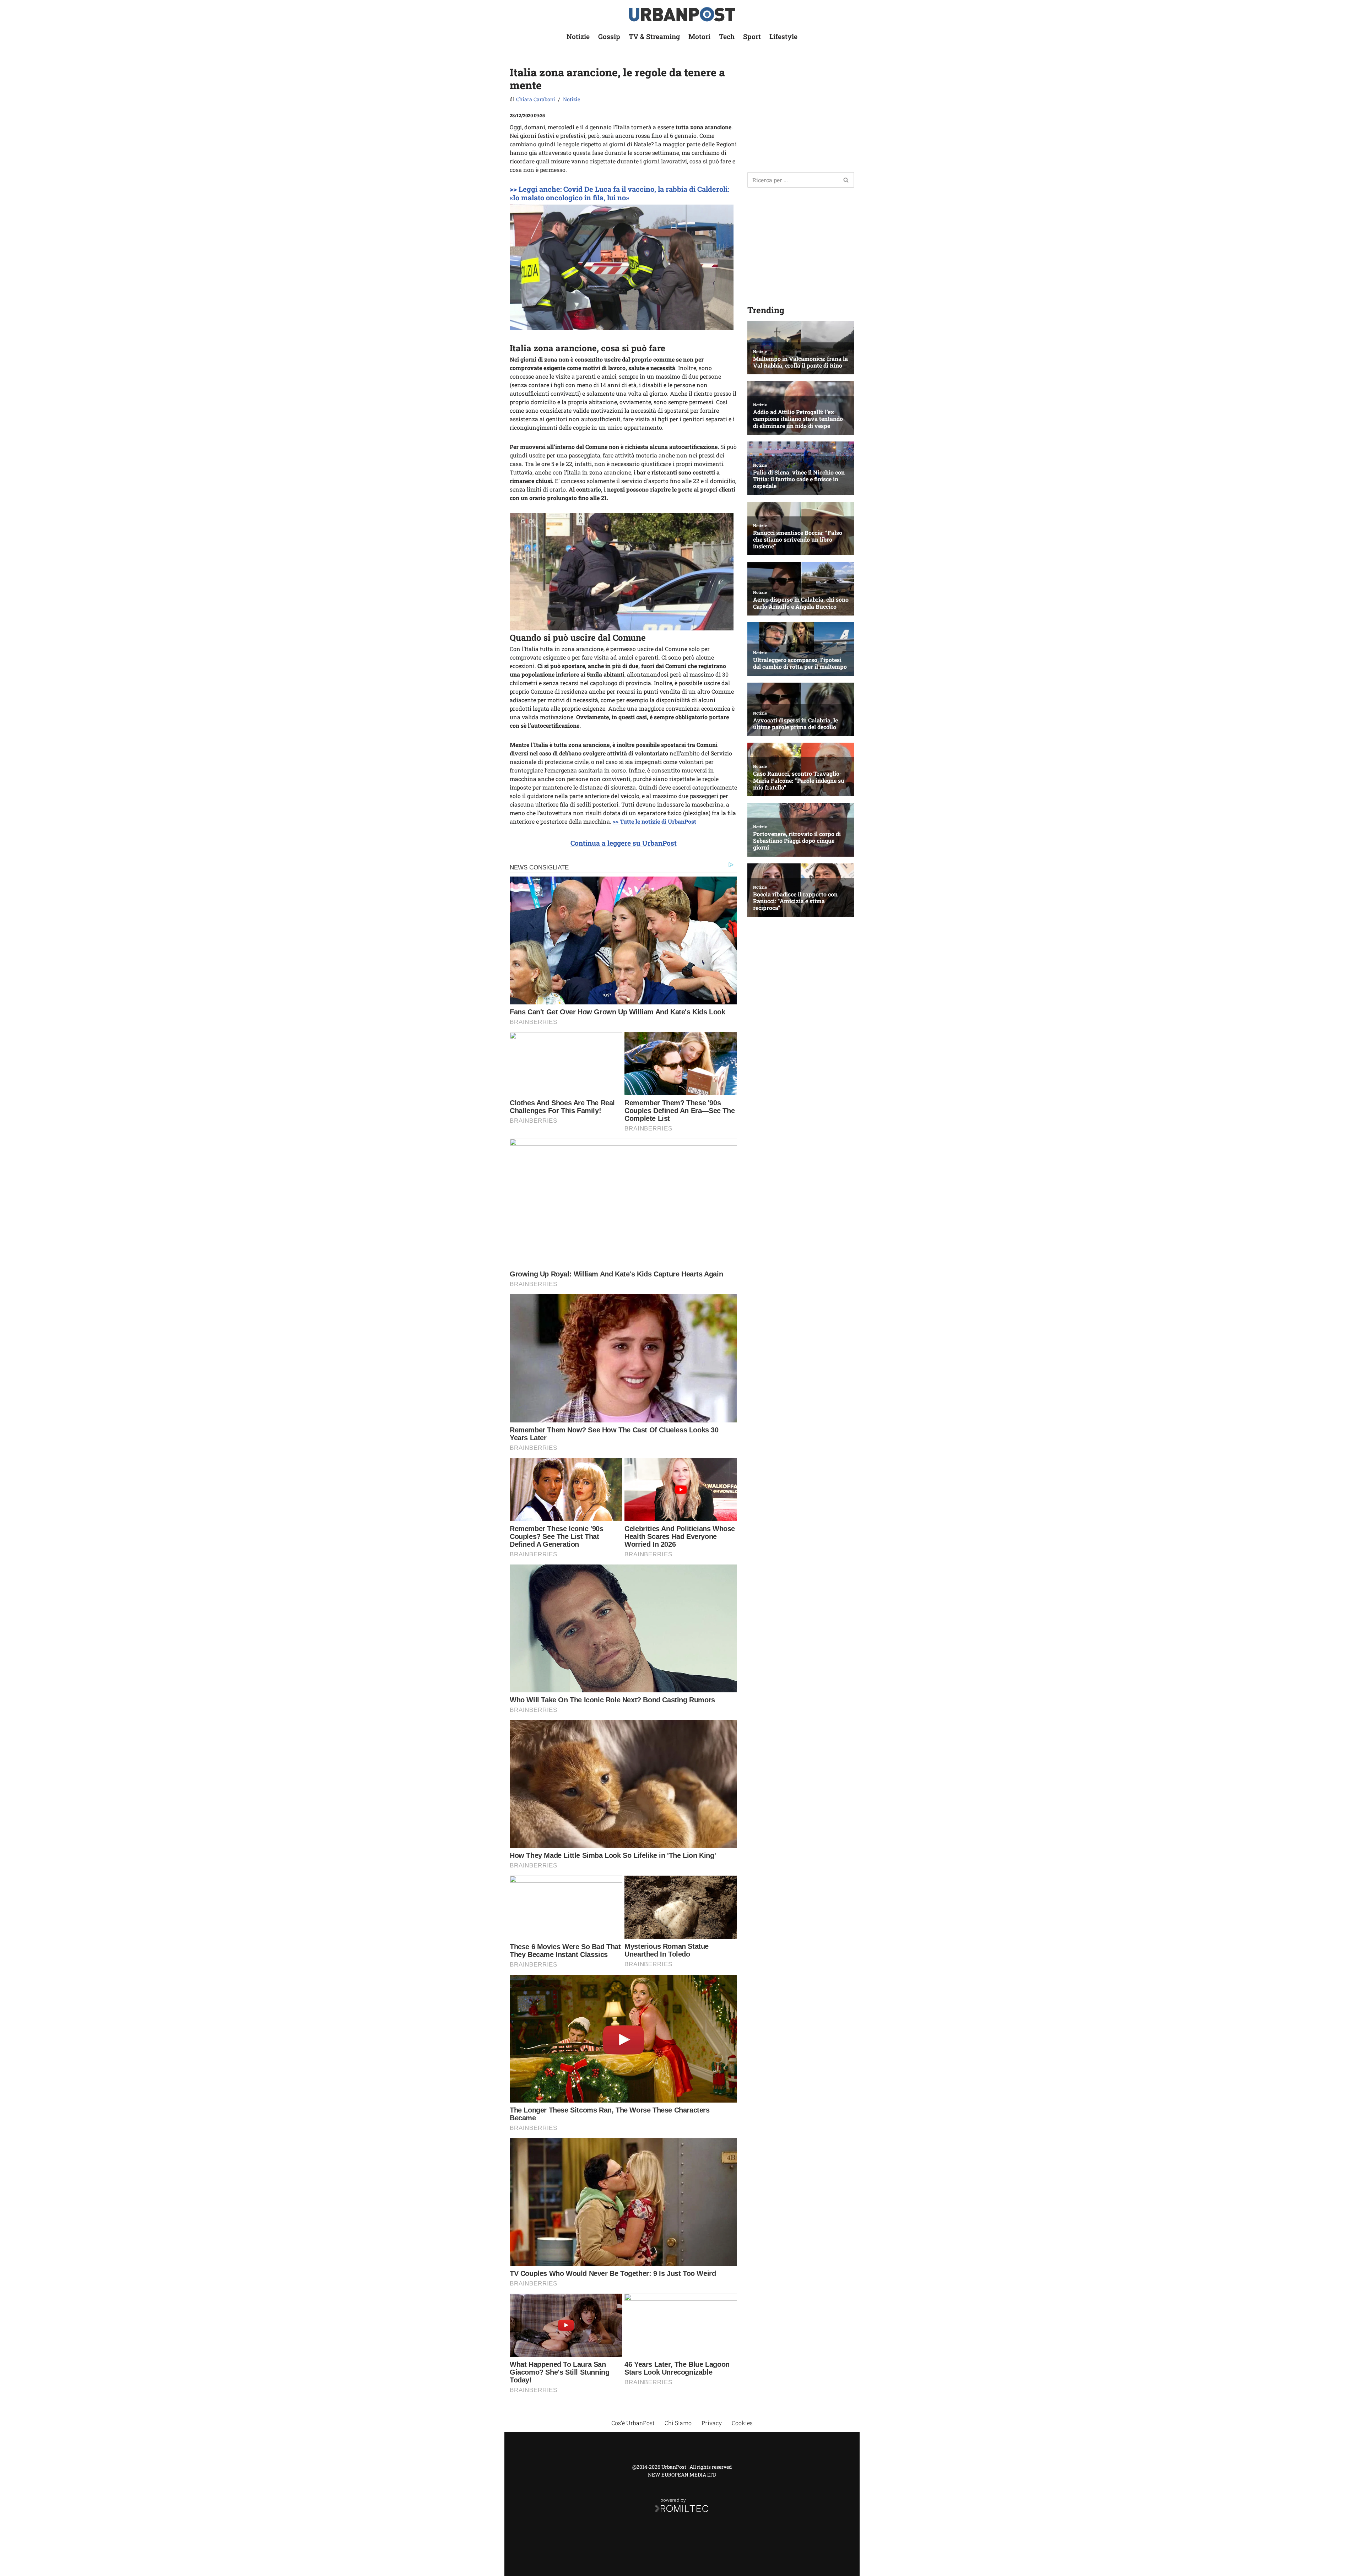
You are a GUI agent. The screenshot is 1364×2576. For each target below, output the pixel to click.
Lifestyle (783, 36)
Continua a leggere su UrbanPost (624, 843)
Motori (699, 36)
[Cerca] (846, 180)
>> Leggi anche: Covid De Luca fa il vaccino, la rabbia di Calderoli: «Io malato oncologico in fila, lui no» (619, 193)
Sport (752, 36)
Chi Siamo (678, 2423)
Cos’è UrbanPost (633, 2423)
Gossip (609, 36)
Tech (727, 36)
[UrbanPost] (682, 14)
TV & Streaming (654, 36)
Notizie (578, 36)
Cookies (742, 2423)
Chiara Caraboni (536, 99)
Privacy (712, 2423)
